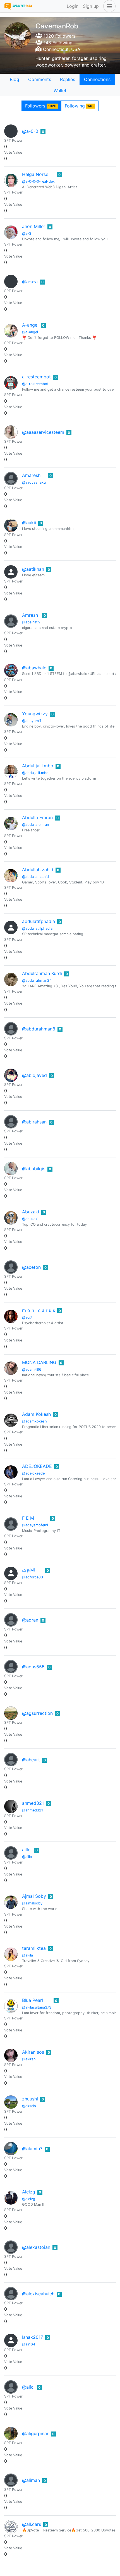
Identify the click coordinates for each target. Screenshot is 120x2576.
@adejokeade (33, 1473)
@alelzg (29, 2199)
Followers (41, 106)
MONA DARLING (39, 1362)
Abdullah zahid (38, 870)
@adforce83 (33, 1577)
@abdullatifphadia (37, 928)
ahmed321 (33, 1803)
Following (79, 106)
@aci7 (27, 1317)
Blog (15, 79)
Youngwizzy (35, 714)
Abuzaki (31, 1212)
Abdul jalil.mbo (38, 766)
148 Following (57, 43)
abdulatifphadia (39, 921)
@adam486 (32, 1369)
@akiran (29, 2059)
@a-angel (30, 332)
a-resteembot (36, 377)
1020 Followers (59, 36)
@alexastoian (36, 2247)
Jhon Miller (34, 226)
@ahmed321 (33, 1810)
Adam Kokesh (36, 1414)
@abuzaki (30, 1219)
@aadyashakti (34, 482)
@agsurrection (37, 1713)
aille (26, 1850)
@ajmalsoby (32, 1903)
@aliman (31, 2480)
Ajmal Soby (34, 1896)
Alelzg (29, 2192)
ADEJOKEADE (37, 1466)
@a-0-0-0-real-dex (38, 181)
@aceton (31, 1267)
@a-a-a (30, 281)
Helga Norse (35, 174)
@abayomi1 (32, 721)
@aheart (31, 1760)
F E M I (29, 1518)
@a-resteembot (35, 384)
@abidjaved (34, 1075)
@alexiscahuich (38, 2294)
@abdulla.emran (35, 825)
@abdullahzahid (35, 877)
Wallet (60, 90)
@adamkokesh (34, 1421)
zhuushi (30, 2099)
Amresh (30, 615)
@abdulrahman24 (37, 980)
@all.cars (32, 2524)
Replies (68, 79)
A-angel (30, 325)
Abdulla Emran (37, 817)
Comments (40, 79)
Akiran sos (33, 2052)
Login (73, 6)
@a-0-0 (30, 131)
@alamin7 (32, 2149)
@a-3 (27, 233)
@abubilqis (34, 1169)
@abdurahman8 (39, 1029)
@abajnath (31, 622)
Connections (97, 79)
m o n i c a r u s (39, 1310)
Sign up (91, 6)
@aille (27, 1857)
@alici (28, 2387)
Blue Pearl (33, 2000)
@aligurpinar (35, 2433)
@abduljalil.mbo (35, 773)
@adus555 (33, 1667)
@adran (30, 1620)
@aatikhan (33, 569)
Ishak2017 (33, 2337)
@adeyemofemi (35, 1525)
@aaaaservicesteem (43, 432)
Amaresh (31, 475)
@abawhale (34, 668)
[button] (108, 6)
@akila (27, 1955)
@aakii (29, 523)
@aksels (29, 2106)
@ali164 (29, 2344)
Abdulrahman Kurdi (42, 973)
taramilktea (34, 1948)
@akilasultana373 (37, 2007)
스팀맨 (29, 1570)
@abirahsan (34, 1122)
